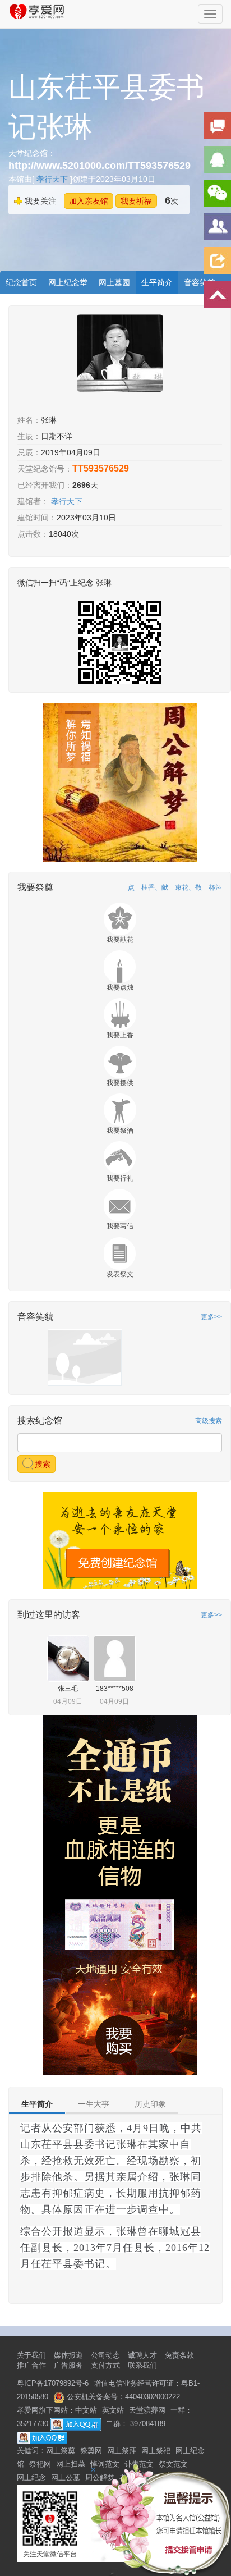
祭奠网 (91, 2451)
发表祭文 (120, 1274)
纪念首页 (21, 282)
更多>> (211, 1317)
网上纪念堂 (68, 282)
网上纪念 (31, 2477)
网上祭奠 (61, 2451)
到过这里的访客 (49, 1615)
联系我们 (142, 2365)
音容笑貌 (35, 1317)
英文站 (113, 2410)
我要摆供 (120, 1083)
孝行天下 (53, 179)
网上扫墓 (71, 2464)
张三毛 (68, 1689)
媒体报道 (68, 2355)
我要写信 (120, 1226)
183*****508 (115, 1689)
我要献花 (120, 940)
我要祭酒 (120, 1131)
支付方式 (105, 2365)
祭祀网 (40, 2464)
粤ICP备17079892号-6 (53, 2383)
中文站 (86, 2410)
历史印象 (150, 2104)
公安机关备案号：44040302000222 (122, 2397)
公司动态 (105, 2355)
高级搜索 (209, 1421)
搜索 (41, 1464)
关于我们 (31, 2355)
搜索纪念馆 (40, 1420)
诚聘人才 (142, 2355)
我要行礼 (120, 1178)
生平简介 (157, 282)
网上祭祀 (156, 2451)
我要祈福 (136, 201)
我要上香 (120, 1035)
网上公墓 (66, 2477)
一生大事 (94, 2104)
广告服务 (68, 2365)
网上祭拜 (122, 2451)
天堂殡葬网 (147, 2410)
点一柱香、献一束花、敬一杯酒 (175, 887)
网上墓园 (114, 282)
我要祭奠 (35, 887)
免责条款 (179, 2355)
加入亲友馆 (89, 201)
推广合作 (31, 2365)
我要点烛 (120, 987)
